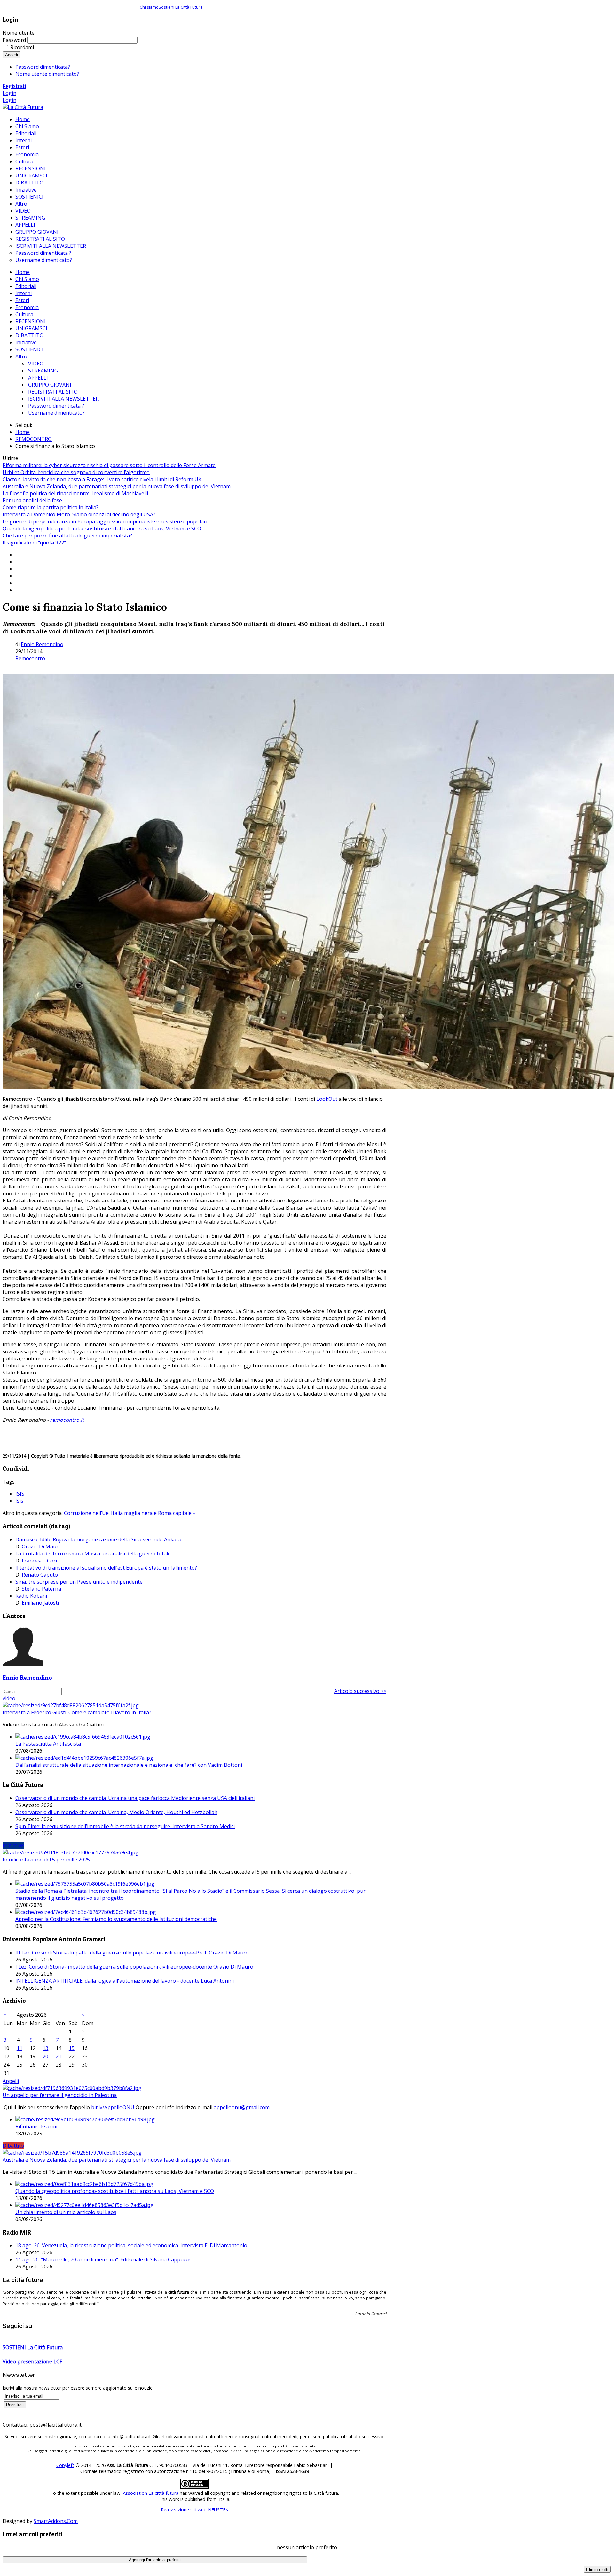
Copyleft (65, 2465)
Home (23, 272)
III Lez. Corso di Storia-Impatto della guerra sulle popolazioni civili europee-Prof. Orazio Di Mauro (132, 1953)
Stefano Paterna (41, 1589)
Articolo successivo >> (360, 1691)
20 (45, 2056)
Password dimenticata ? (56, 406)
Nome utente (19, 33)
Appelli (11, 2081)
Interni (24, 293)
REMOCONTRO (34, 439)
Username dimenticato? (56, 413)
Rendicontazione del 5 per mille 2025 (46, 1860)
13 (45, 2048)
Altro (21, 356)
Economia (27, 307)
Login (9, 93)
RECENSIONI (31, 321)
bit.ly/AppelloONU (113, 2107)
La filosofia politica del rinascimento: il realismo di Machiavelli (75, 493)
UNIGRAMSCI (31, 328)
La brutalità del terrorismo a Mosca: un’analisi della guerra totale (93, 1554)
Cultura (24, 314)
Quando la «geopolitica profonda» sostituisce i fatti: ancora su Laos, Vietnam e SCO (102, 529)
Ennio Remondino (42, 644)
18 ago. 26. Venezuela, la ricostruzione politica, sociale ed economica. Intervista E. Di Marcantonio (131, 2245)
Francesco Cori (39, 1561)
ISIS (20, 1494)
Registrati (14, 86)
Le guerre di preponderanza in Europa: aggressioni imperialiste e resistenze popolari (105, 521)
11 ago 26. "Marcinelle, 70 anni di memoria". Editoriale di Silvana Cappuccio (104, 2259)
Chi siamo (149, 7)
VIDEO (36, 364)
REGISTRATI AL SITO (53, 392)
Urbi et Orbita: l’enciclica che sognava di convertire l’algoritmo (76, 472)
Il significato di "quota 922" (34, 543)
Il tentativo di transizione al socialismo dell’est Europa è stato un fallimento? (106, 1568)
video (9, 1698)
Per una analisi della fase (32, 500)
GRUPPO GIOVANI (50, 385)
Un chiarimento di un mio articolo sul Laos (66, 2212)
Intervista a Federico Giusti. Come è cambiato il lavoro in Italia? (77, 1712)
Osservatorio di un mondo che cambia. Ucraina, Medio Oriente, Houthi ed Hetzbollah (116, 1812)
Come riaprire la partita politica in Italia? (51, 507)
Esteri (22, 300)
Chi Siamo (27, 279)
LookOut (326, 1099)
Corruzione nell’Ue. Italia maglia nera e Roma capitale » (130, 1513)
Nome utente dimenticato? (47, 74)
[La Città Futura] (23, 107)
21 (59, 2056)
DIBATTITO (29, 335)
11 (20, 2048)
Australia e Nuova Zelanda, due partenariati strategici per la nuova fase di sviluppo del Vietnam (117, 486)
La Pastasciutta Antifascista (48, 1744)
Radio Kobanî (31, 1596)
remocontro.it (67, 1420)
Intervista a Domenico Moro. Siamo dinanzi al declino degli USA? (79, 514)
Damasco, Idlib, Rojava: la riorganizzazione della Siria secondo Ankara (98, 1539)
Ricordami (22, 47)
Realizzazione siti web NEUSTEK (195, 2510)
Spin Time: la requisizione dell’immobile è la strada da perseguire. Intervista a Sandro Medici (125, 1826)
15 (72, 2048)
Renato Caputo (40, 1575)
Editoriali (26, 286)
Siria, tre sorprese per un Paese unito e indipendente (79, 1582)
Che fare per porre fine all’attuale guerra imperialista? (67, 536)
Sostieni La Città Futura (181, 7)
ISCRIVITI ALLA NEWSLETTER (63, 399)
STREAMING (43, 371)
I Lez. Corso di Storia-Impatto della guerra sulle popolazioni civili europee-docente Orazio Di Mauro (134, 1967)
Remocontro (30, 658)
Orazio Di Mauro (42, 1546)
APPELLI (38, 378)
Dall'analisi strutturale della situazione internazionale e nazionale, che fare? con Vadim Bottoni (129, 1765)
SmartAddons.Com (56, 2521)
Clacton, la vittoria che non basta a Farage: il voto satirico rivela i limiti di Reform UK (102, 479)
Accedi (12, 55)
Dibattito (13, 2146)
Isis (19, 1501)
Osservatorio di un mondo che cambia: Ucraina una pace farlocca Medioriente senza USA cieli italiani (135, 1798)
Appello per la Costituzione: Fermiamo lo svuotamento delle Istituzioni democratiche (116, 1919)
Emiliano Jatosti (40, 1603)
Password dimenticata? (43, 67)
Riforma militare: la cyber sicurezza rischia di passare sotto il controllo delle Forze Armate (109, 465)
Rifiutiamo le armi (36, 2126)
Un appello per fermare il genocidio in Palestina (60, 2095)
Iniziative (26, 342)
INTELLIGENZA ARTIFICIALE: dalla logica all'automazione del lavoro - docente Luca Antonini (125, 1981)
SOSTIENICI (29, 349)
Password (14, 40)
